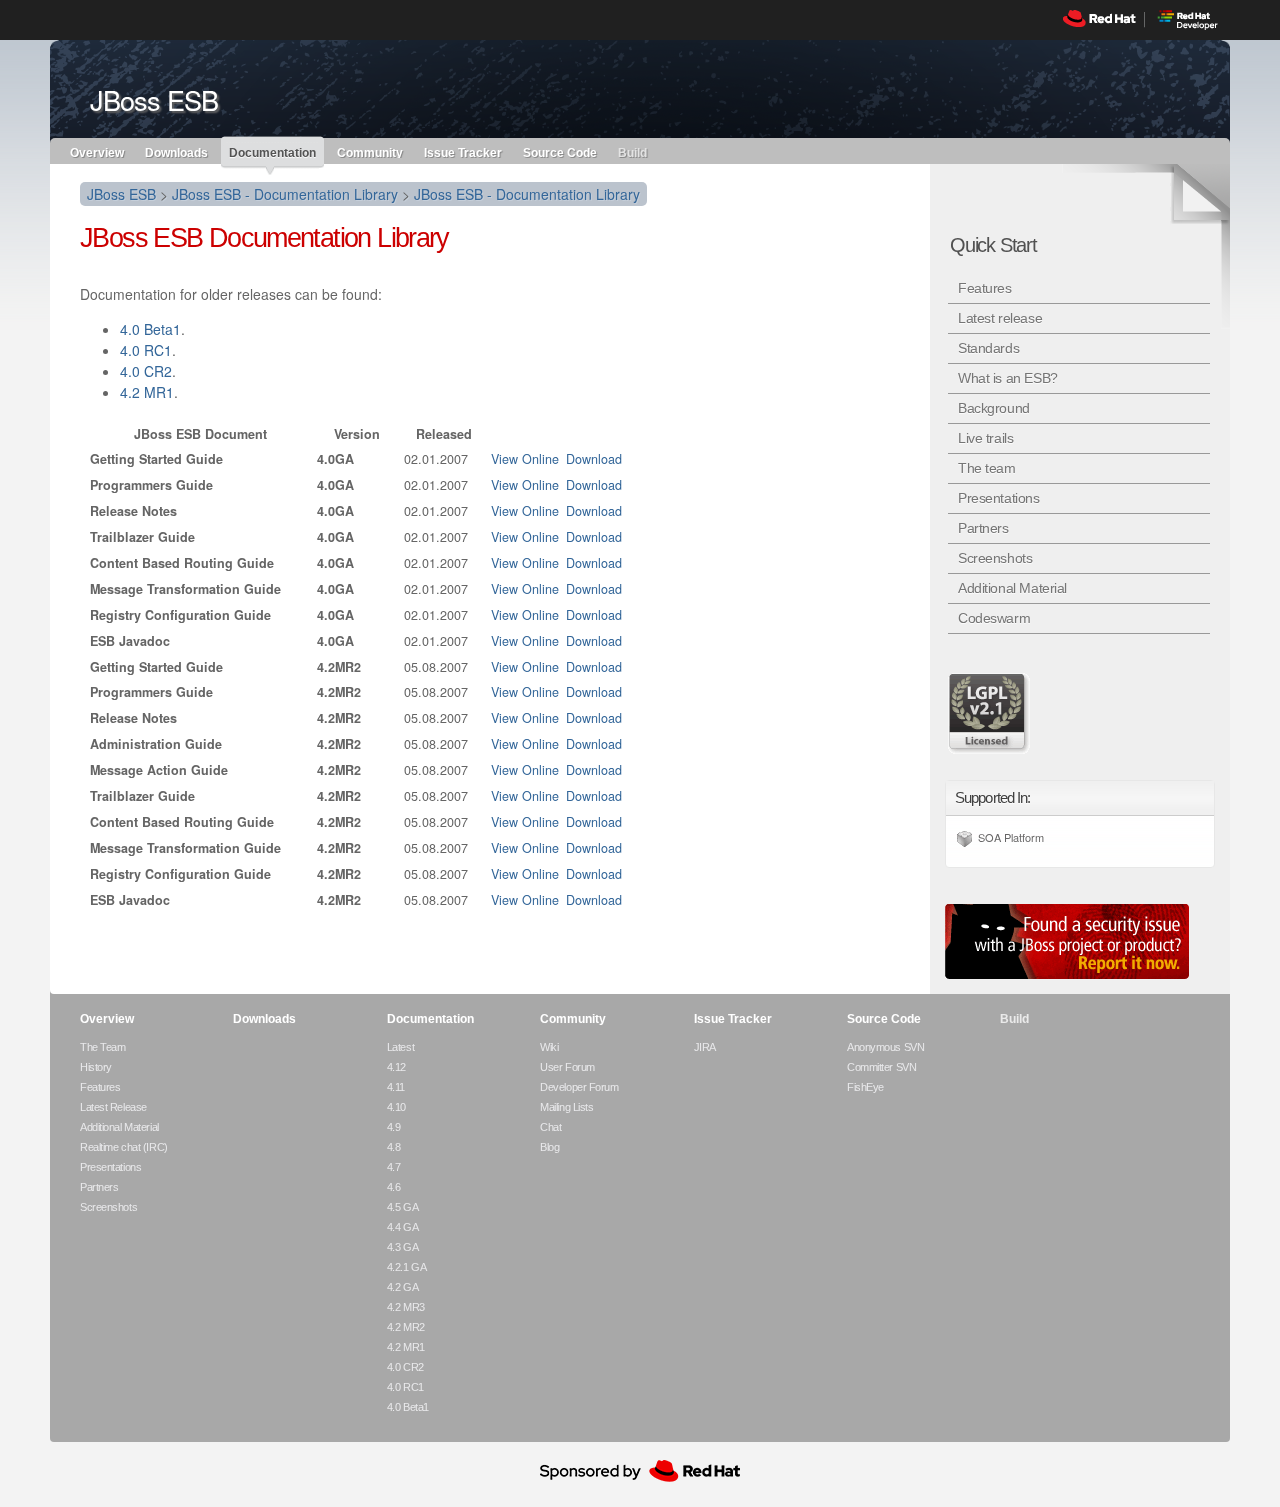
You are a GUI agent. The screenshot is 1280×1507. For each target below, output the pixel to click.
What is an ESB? (1008, 378)
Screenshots (995, 558)
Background (994, 408)
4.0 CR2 (146, 371)
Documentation (272, 153)
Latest (400, 1047)
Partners (983, 528)
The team (987, 468)
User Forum (567, 1067)
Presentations (999, 498)
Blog (549, 1147)
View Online (525, 459)
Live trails (985, 438)
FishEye (865, 1087)
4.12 (396, 1067)
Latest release (1000, 318)
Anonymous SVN (885, 1047)
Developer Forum (579, 1087)
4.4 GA (402, 1227)
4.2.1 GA (406, 1267)
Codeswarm (994, 618)
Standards (988, 348)
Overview (97, 152)
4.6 (394, 1187)
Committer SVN (881, 1067)
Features (985, 288)
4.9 (394, 1127)
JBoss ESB (121, 194)
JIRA (705, 1047)
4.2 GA (402, 1287)
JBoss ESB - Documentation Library (285, 194)
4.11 (396, 1087)
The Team (102, 1047)
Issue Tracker (463, 152)
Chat (550, 1127)
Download (594, 459)
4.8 (394, 1147)
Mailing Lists (566, 1107)
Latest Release (113, 1107)
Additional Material (1012, 588)
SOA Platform (1011, 837)
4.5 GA (402, 1207)
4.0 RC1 (146, 350)
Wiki (549, 1047)
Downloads (176, 152)
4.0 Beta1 (150, 329)
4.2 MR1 (147, 392)
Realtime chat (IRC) (124, 1147)
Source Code (560, 152)
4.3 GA (402, 1247)
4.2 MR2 (406, 1327)
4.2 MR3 (406, 1307)
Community (370, 152)
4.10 (396, 1107)
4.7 (394, 1167)
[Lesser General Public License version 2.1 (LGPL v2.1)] (990, 713)
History (96, 1067)
